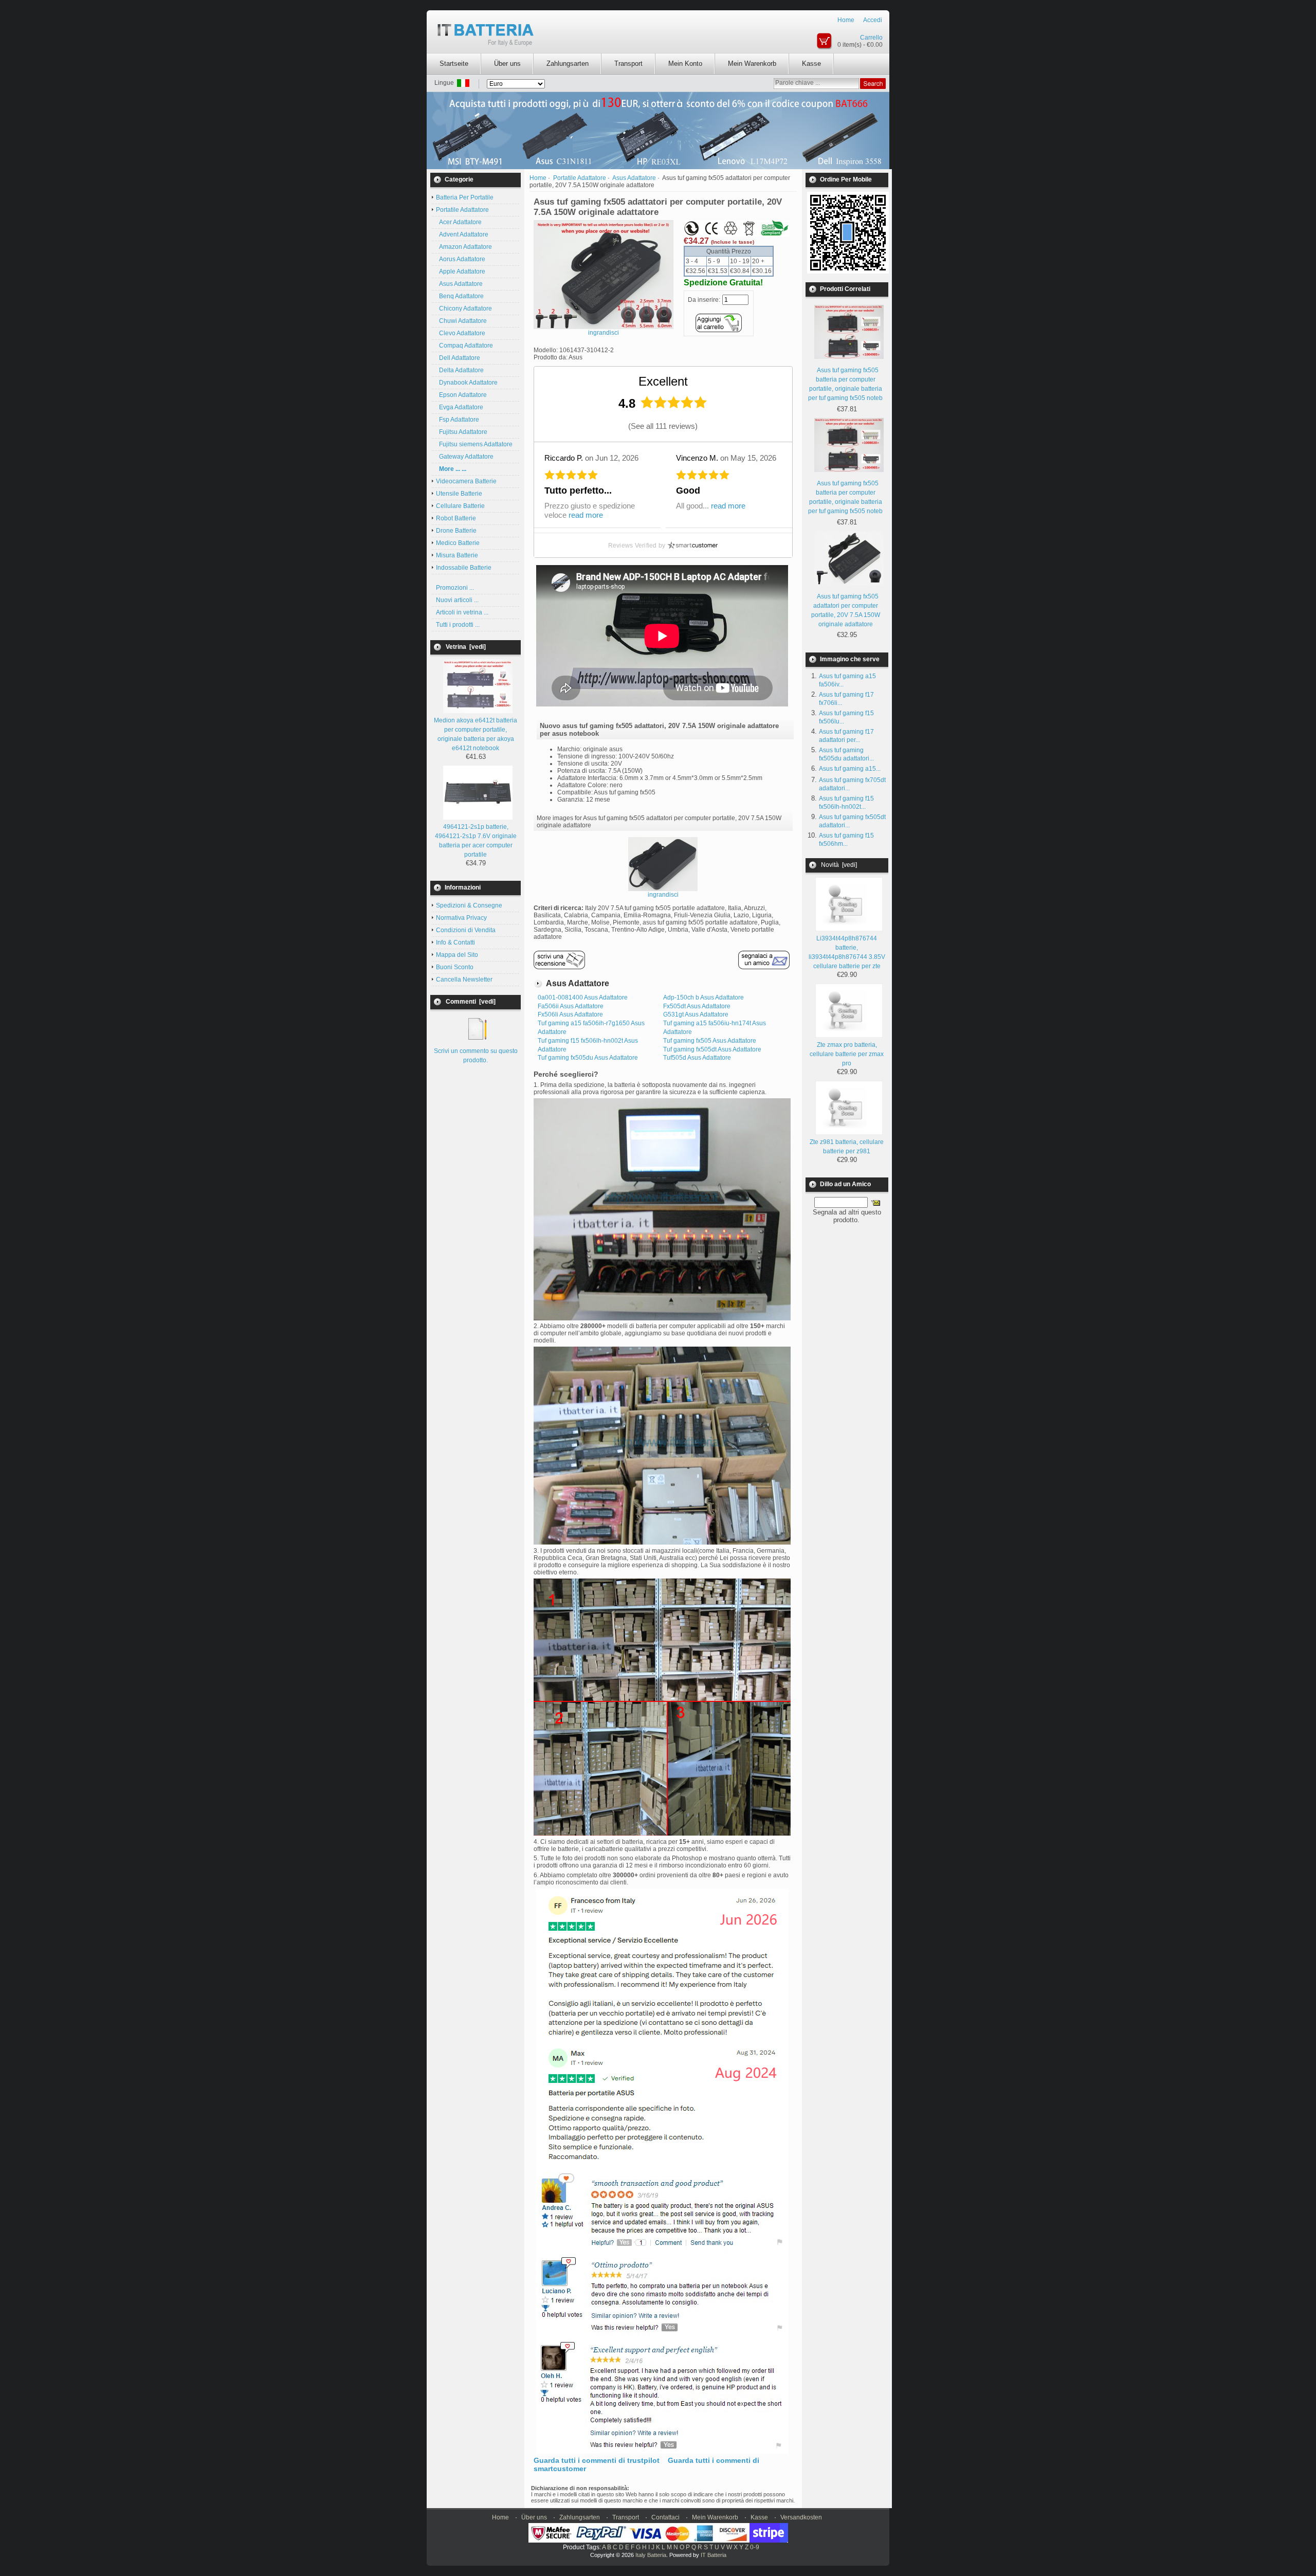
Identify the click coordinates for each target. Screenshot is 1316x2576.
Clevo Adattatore (461, 333)
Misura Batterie (457, 555)
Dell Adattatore (458, 358)
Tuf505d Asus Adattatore (697, 1058)
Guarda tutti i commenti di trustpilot (597, 2460)
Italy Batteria (651, 2555)
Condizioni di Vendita (466, 930)
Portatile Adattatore (580, 178)
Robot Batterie (456, 518)
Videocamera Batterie (466, 481)
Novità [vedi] (839, 865)
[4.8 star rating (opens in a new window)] (674, 402)
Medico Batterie (458, 543)
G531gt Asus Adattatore (696, 1014)
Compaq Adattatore (464, 346)
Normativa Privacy (461, 918)
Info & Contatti (455, 942)
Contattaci (665, 2517)
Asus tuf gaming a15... (850, 769)
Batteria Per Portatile (465, 197)
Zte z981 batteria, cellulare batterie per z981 (847, 1147)
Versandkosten (801, 2517)
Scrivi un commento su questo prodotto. (476, 1056)
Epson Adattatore (461, 395)
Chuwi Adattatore (461, 321)
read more (586, 515)
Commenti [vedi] (471, 1002)
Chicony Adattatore (464, 309)
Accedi (873, 20)
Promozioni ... (455, 588)
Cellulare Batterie (460, 506)
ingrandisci (663, 895)
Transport (628, 64)
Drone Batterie (456, 531)
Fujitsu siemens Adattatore (474, 444)
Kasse (811, 64)
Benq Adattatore (460, 296)
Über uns (507, 64)
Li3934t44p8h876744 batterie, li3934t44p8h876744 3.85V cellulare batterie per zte (847, 952)
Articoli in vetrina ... (462, 612)
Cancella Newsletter (464, 979)
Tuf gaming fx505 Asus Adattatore (710, 1041)
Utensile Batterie (459, 494)
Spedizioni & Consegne (469, 905)
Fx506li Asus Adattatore (570, 1014)
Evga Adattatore (460, 407)
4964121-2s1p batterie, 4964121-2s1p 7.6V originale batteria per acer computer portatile (476, 841)
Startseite (454, 64)
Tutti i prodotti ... (458, 625)
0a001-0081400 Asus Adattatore (583, 997)
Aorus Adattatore (461, 259)
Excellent (663, 381)
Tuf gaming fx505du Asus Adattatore (588, 1058)
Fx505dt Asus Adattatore (697, 1006)
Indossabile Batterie (464, 568)
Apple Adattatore (461, 271)
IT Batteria (714, 2555)
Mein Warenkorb (752, 64)
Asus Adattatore (459, 284)
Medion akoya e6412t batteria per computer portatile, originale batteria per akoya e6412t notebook (476, 734)
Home (846, 20)
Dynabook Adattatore (467, 383)
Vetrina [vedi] (466, 647)
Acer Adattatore (459, 222)
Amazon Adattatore (464, 247)
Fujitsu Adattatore (462, 432)
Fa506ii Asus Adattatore (571, 1006)
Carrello (871, 38)
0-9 (755, 2547)
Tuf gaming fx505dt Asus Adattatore (712, 1049)
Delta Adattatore (460, 370)
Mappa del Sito (457, 955)
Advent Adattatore (462, 234)
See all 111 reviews (663, 426)
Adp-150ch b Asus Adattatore (703, 997)
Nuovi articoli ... (457, 600)
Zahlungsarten (568, 64)
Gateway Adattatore (465, 457)
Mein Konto (685, 64)
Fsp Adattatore (458, 420)
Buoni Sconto (455, 967)
